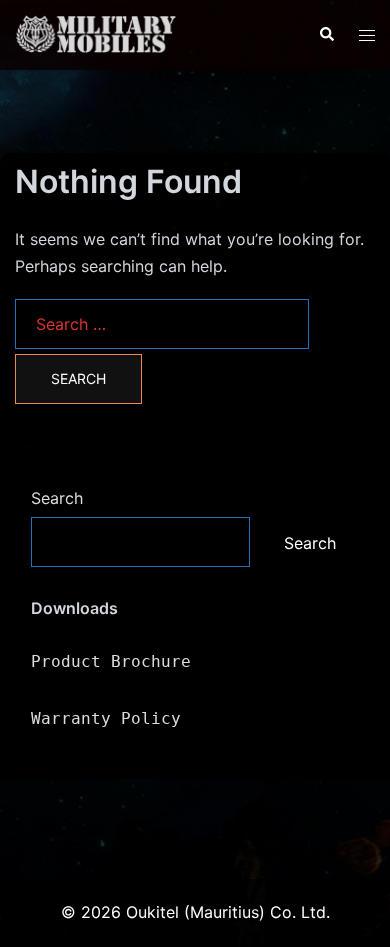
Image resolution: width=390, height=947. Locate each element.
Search (57, 498)
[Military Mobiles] (151, 33)
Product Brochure (111, 661)
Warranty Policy (106, 718)
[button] (326, 35)
